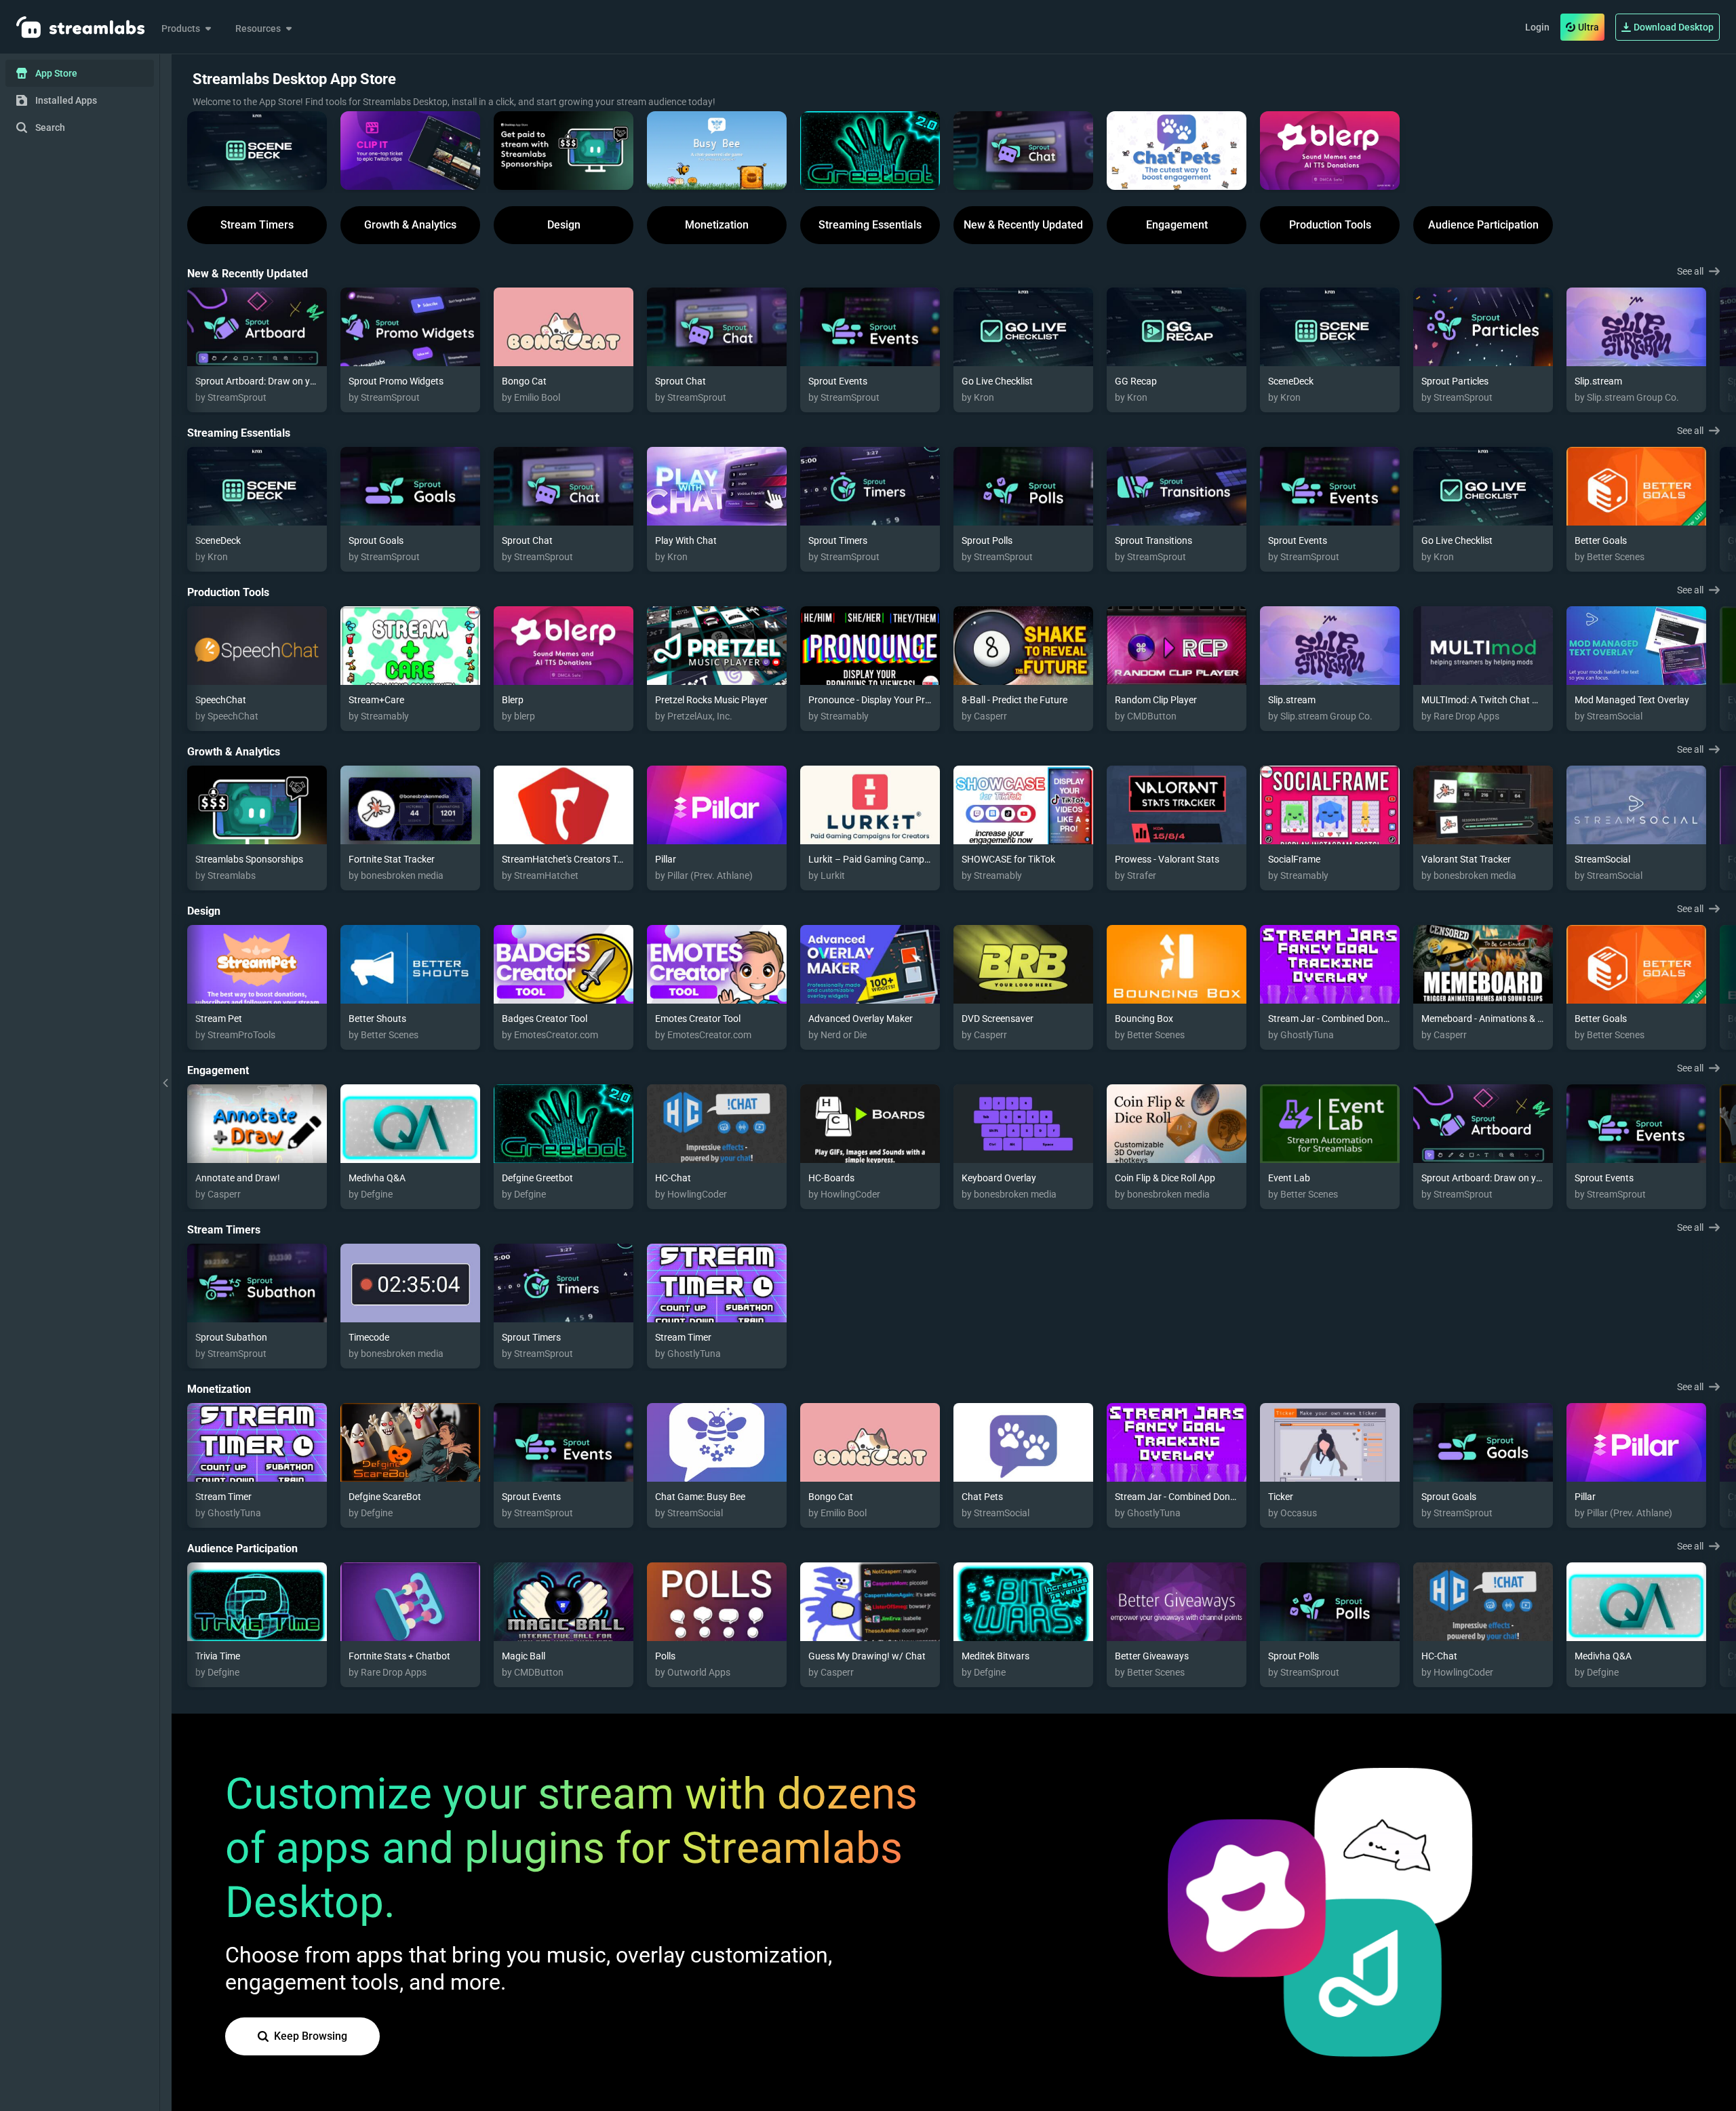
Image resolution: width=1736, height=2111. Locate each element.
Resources (258, 28)
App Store (56, 73)
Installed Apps (66, 100)
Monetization (717, 225)
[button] (257, 151)
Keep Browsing (311, 2036)
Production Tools (1330, 225)
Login (1537, 27)
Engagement (1177, 225)
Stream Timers (257, 225)
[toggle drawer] (165, 1083)
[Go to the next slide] (1722, 346)
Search (50, 127)
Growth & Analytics (410, 225)
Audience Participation (1483, 225)
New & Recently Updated (1023, 225)
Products (181, 28)
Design (564, 225)
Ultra (1589, 27)
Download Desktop (1674, 27)
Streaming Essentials (870, 225)
